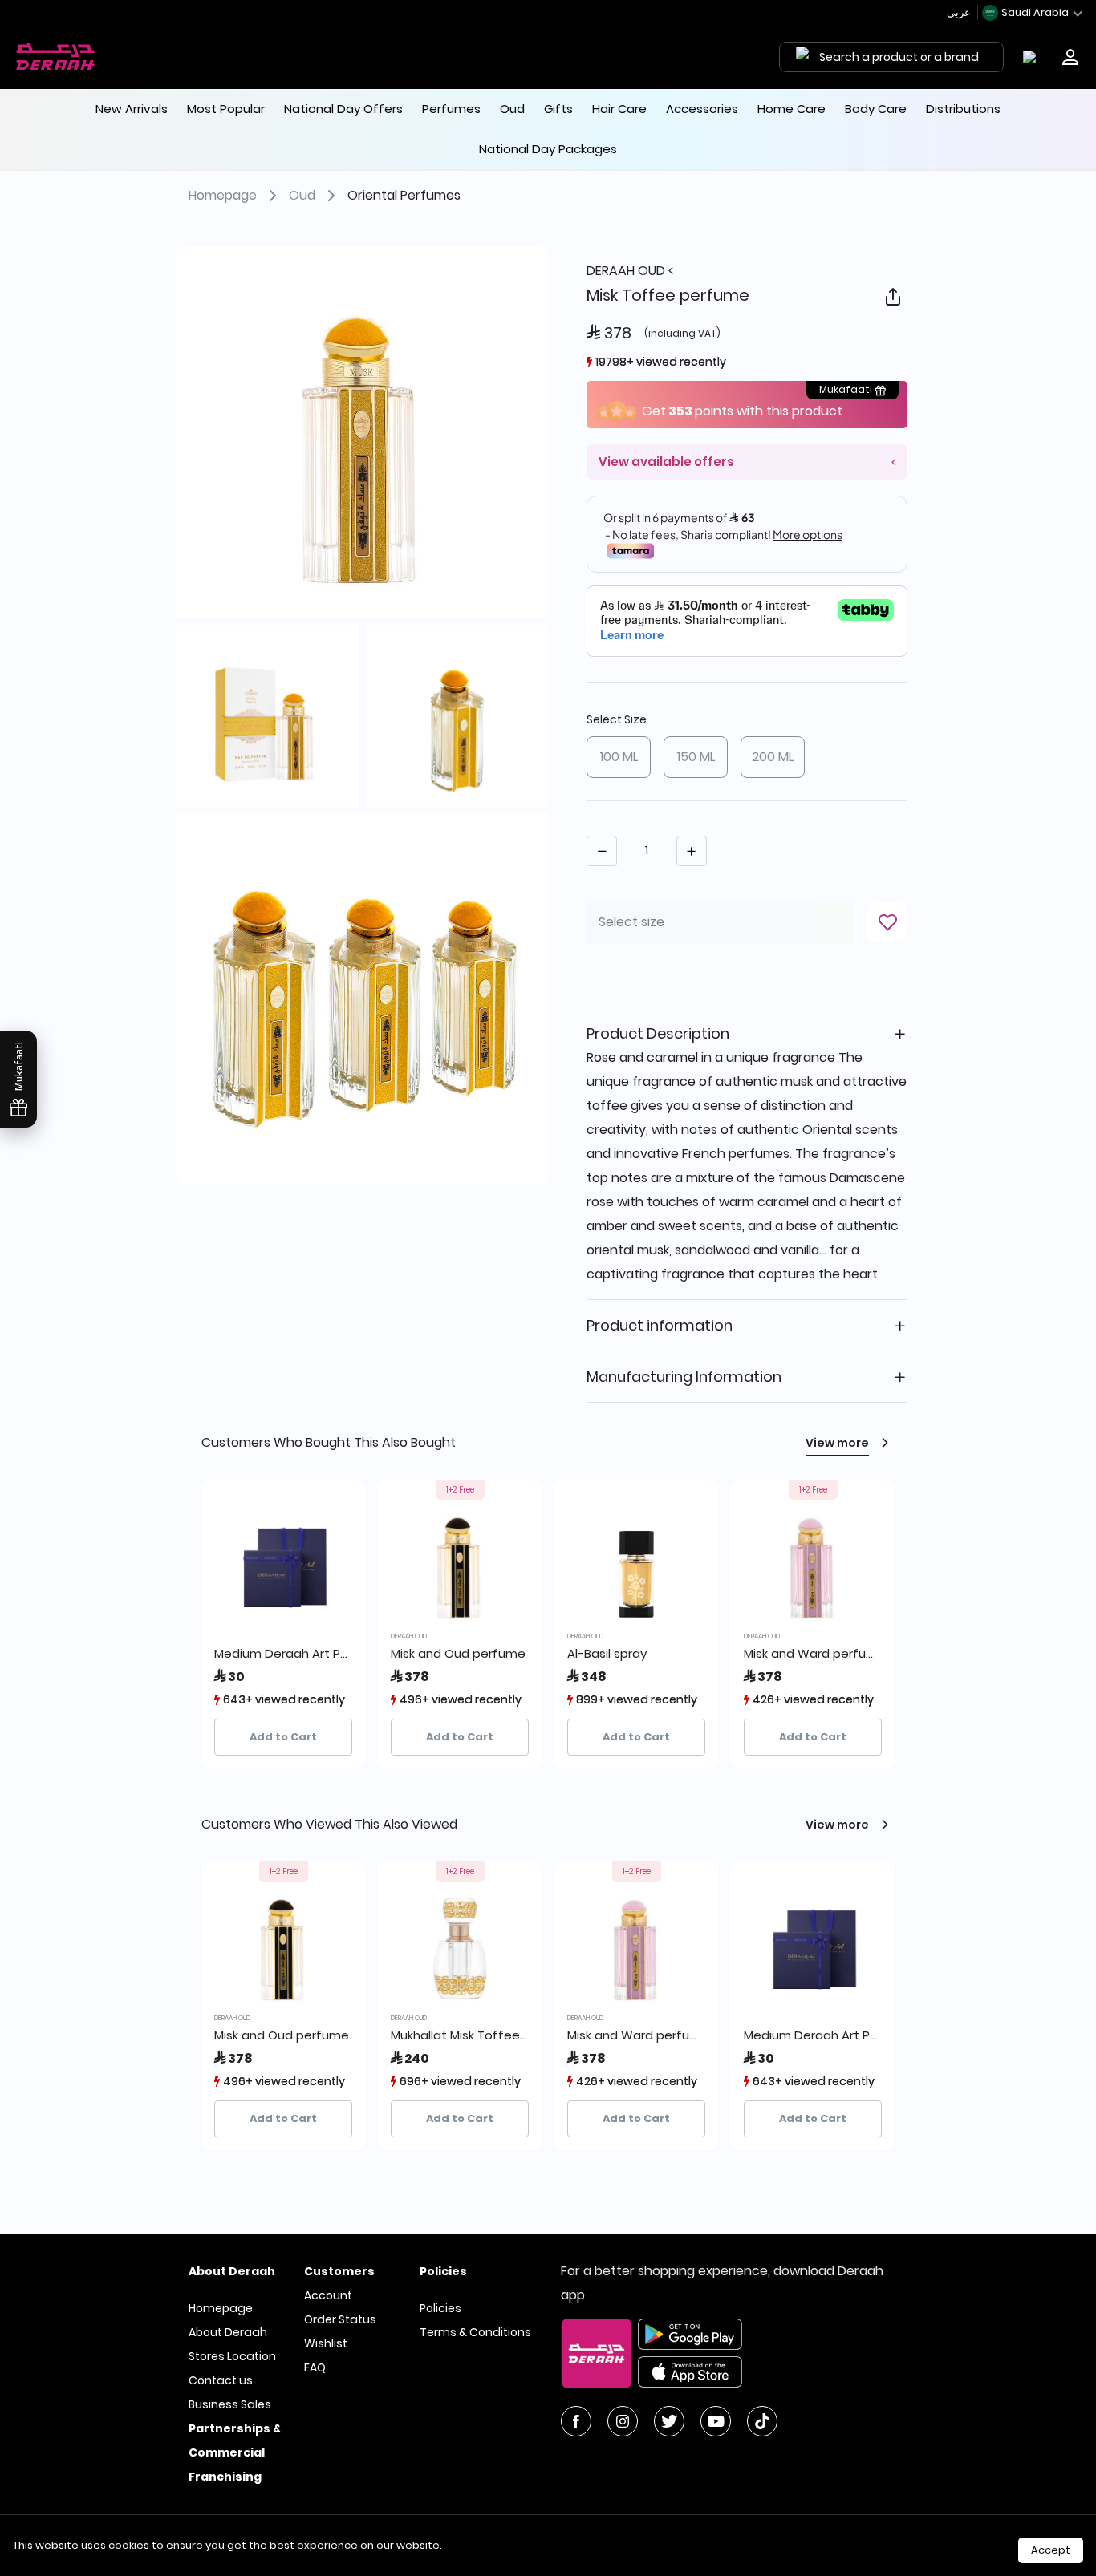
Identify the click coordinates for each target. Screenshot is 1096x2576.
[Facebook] (576, 2421)
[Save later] (887, 922)
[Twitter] (669, 2421)
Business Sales (230, 2404)
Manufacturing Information (684, 1377)
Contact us (221, 2380)
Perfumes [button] (451, 109)
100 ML (619, 757)
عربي (960, 12)
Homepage (223, 195)
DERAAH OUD (627, 271)
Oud (302, 195)
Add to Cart (283, 1737)
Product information (660, 1325)
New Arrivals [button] (132, 109)
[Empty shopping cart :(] (1033, 57)
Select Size (617, 719)
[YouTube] (716, 2421)
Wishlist (326, 2343)
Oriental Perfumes (404, 195)
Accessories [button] (702, 109)
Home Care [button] (792, 109)
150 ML (696, 757)
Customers (339, 2271)
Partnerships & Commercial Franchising (235, 2452)
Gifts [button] (558, 109)
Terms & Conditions (475, 2332)
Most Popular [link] (226, 109)
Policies (440, 2308)
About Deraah (228, 2332)
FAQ (315, 2367)
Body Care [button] (876, 109)
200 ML (773, 757)
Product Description (658, 1033)
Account (328, 2295)
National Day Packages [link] (548, 149)
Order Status (340, 2319)
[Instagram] (623, 2421)
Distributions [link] (963, 109)
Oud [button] (512, 109)
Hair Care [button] (619, 109)
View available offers (666, 462)
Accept (1051, 2550)
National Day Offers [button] (343, 109)
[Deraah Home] (56, 57)
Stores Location (232, 2356)
